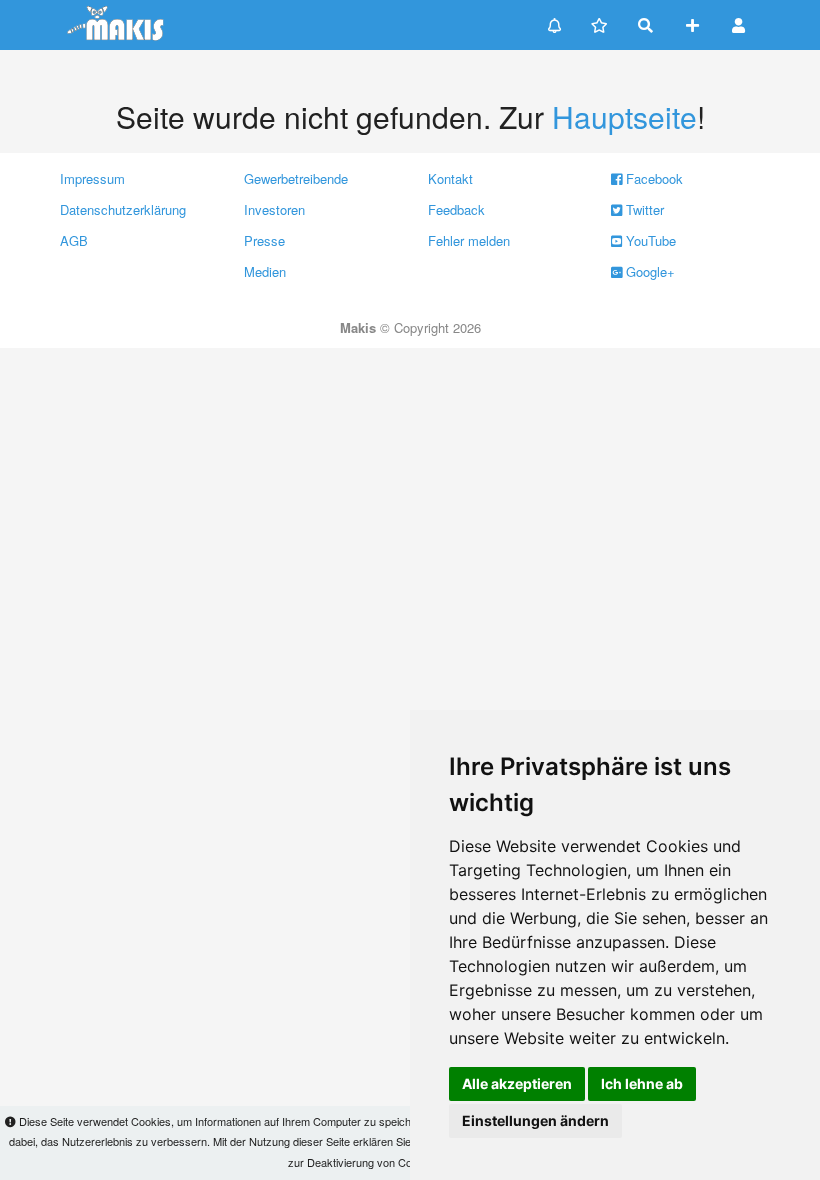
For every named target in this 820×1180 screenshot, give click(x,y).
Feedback (456, 209)
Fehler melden (469, 240)
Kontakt (450, 178)
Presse (264, 240)
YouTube (649, 240)
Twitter (643, 209)
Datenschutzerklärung (123, 209)
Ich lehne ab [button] (642, 1083)
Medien (265, 271)
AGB (74, 240)
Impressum (92, 178)
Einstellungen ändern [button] (535, 1120)
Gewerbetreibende (296, 178)
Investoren (274, 209)
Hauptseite (624, 116)
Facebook (652, 178)
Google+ (648, 271)
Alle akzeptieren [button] (517, 1083)
